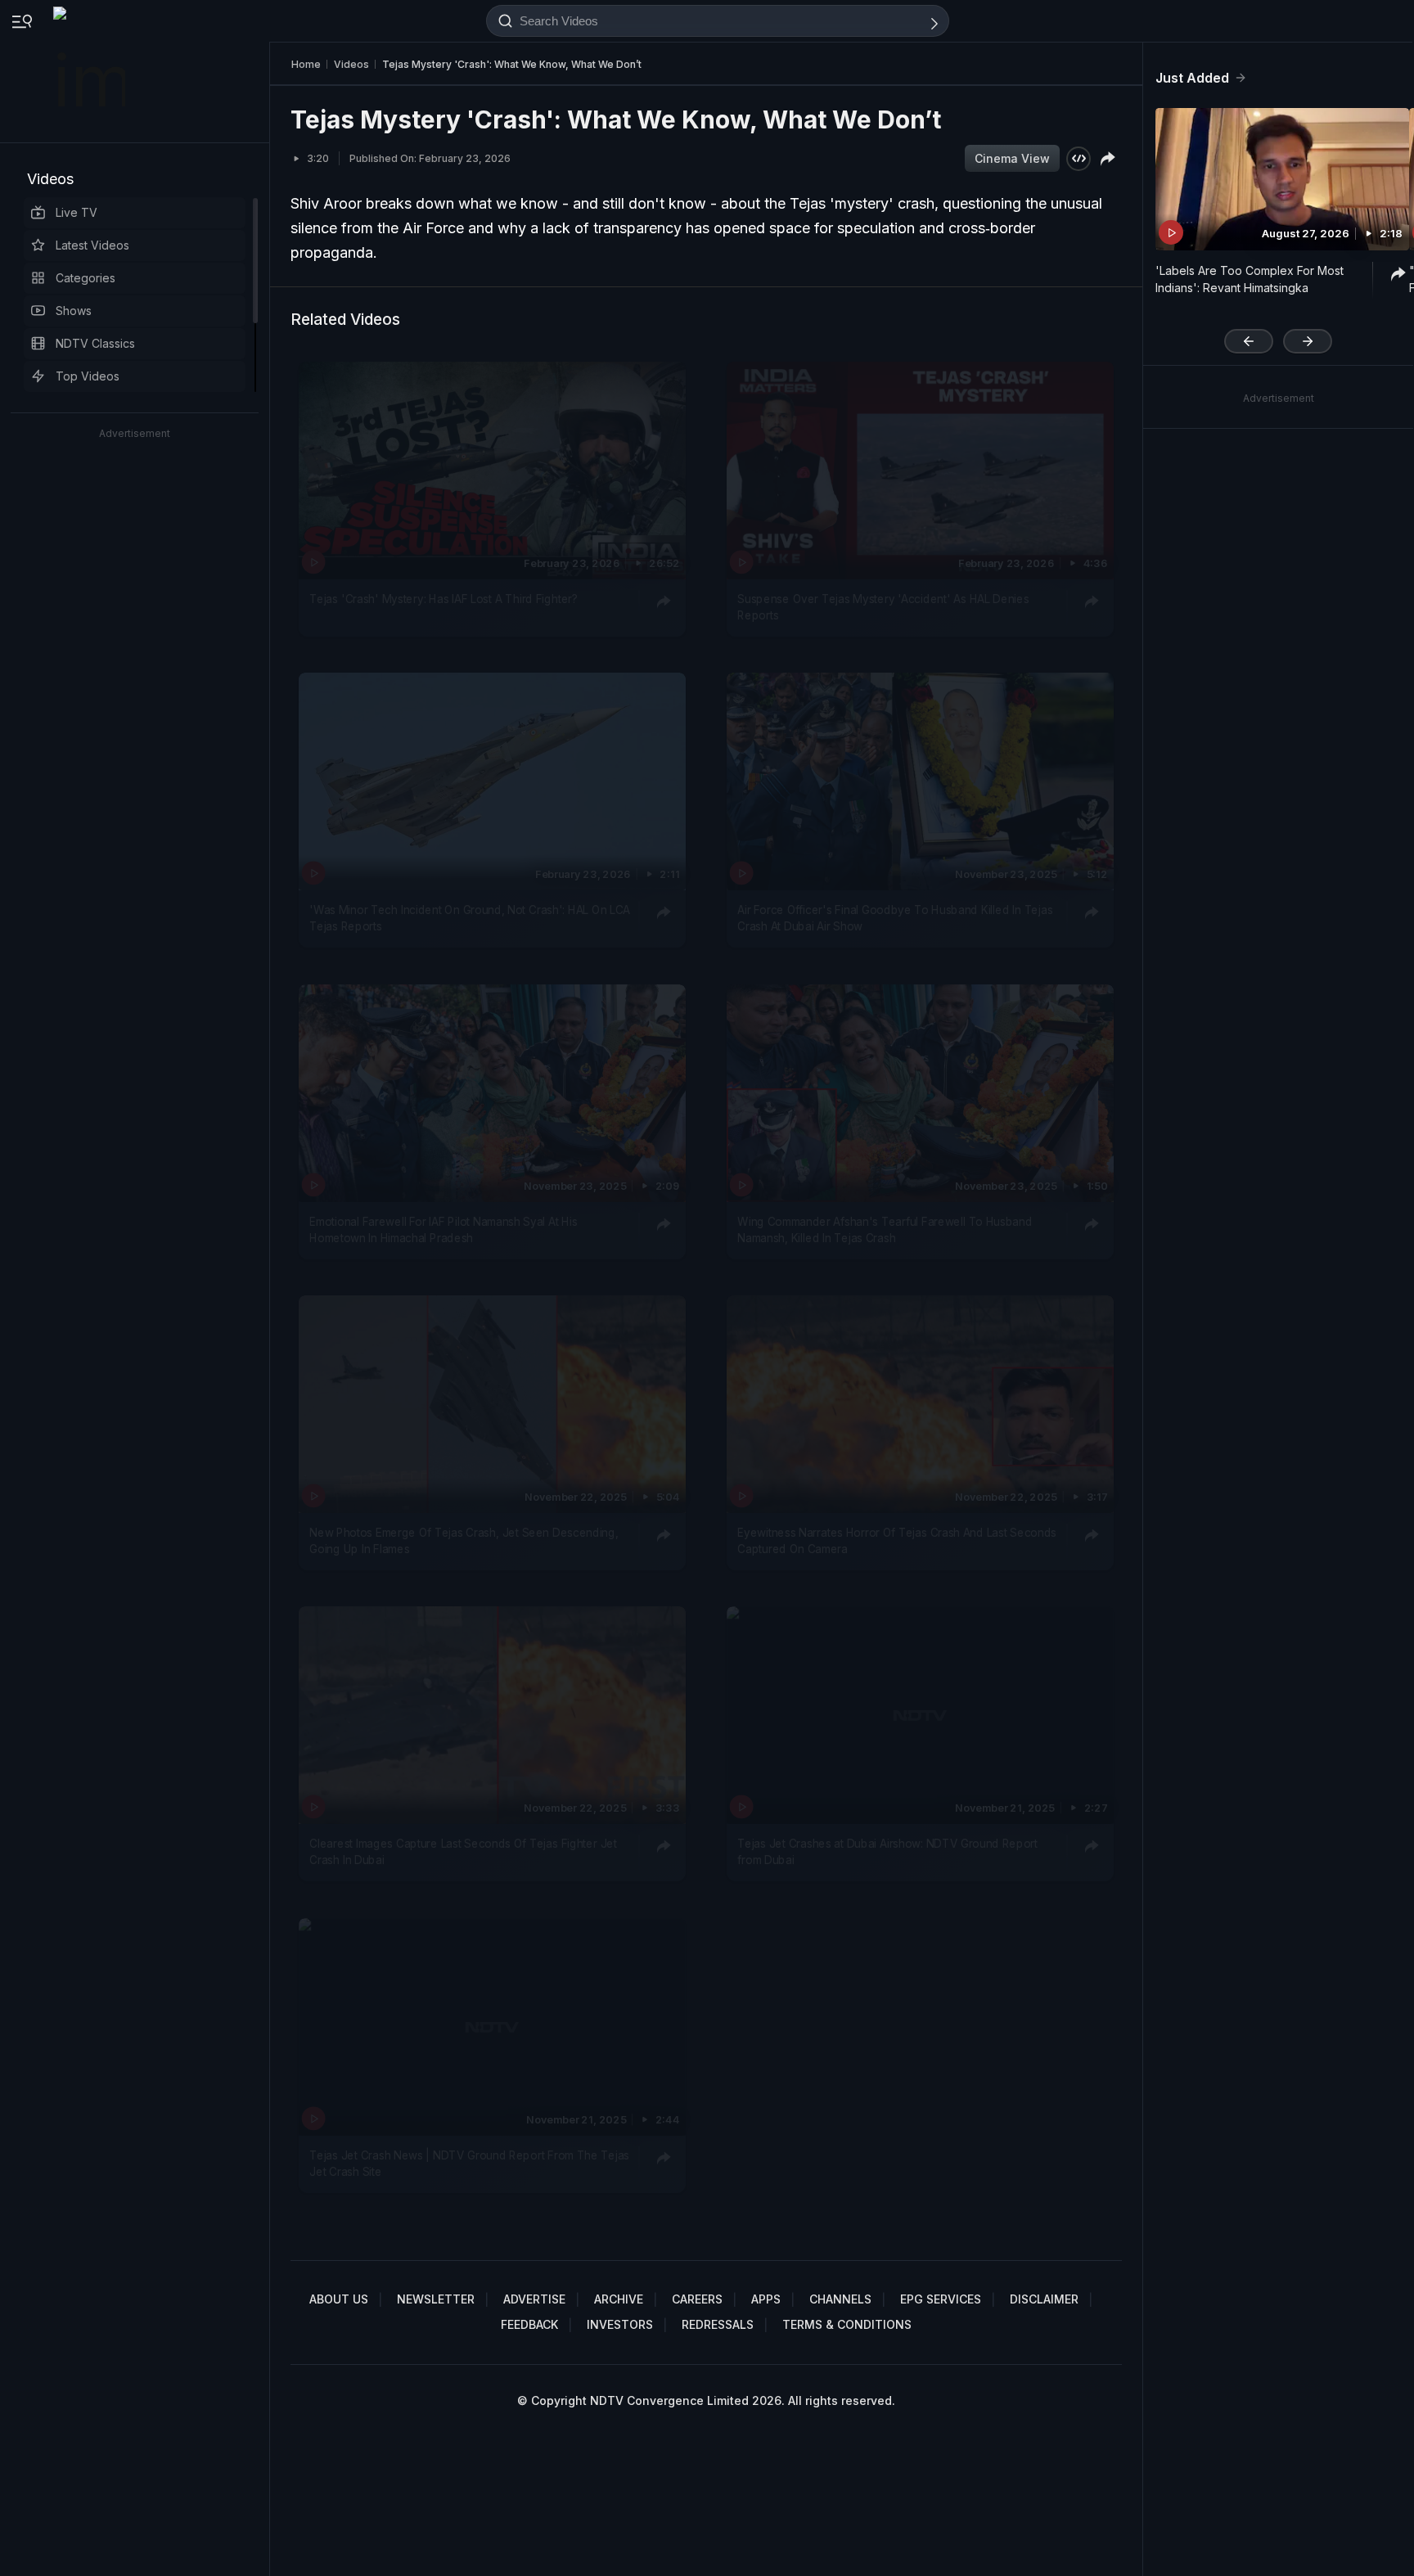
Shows (74, 311)
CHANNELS (840, 2299)
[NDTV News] (91, 71)
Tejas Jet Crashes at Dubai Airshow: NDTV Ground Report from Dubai (887, 1852)
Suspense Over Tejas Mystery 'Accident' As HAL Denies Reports (883, 607)
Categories (86, 278)
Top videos (88, 376)
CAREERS (697, 2299)
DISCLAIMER (1044, 2299)
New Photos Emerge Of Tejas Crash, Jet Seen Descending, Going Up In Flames (464, 1541)
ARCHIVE (619, 2299)
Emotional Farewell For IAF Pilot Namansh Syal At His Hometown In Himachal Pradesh (443, 1229)
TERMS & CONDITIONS (847, 2324)
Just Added (1192, 78)
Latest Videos (92, 245)
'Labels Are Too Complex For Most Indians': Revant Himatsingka (1250, 279)
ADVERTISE (534, 2299)
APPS (766, 2299)
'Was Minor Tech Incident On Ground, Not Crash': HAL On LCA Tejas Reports (470, 918)
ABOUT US (339, 2299)
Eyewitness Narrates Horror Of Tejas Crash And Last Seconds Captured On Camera (897, 1541)
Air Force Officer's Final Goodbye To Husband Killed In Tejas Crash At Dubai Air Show (895, 918)
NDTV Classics (95, 343)
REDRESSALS (718, 2324)
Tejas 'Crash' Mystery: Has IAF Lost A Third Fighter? (443, 599)
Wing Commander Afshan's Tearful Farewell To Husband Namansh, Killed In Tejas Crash (885, 1229)
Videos (50, 179)
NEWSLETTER (436, 2299)
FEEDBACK (529, 2324)
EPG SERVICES (941, 2299)
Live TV (77, 212)
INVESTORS (620, 2324)
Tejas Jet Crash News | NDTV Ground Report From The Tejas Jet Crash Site (469, 2163)
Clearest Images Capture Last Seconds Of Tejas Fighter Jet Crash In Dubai (463, 1852)
